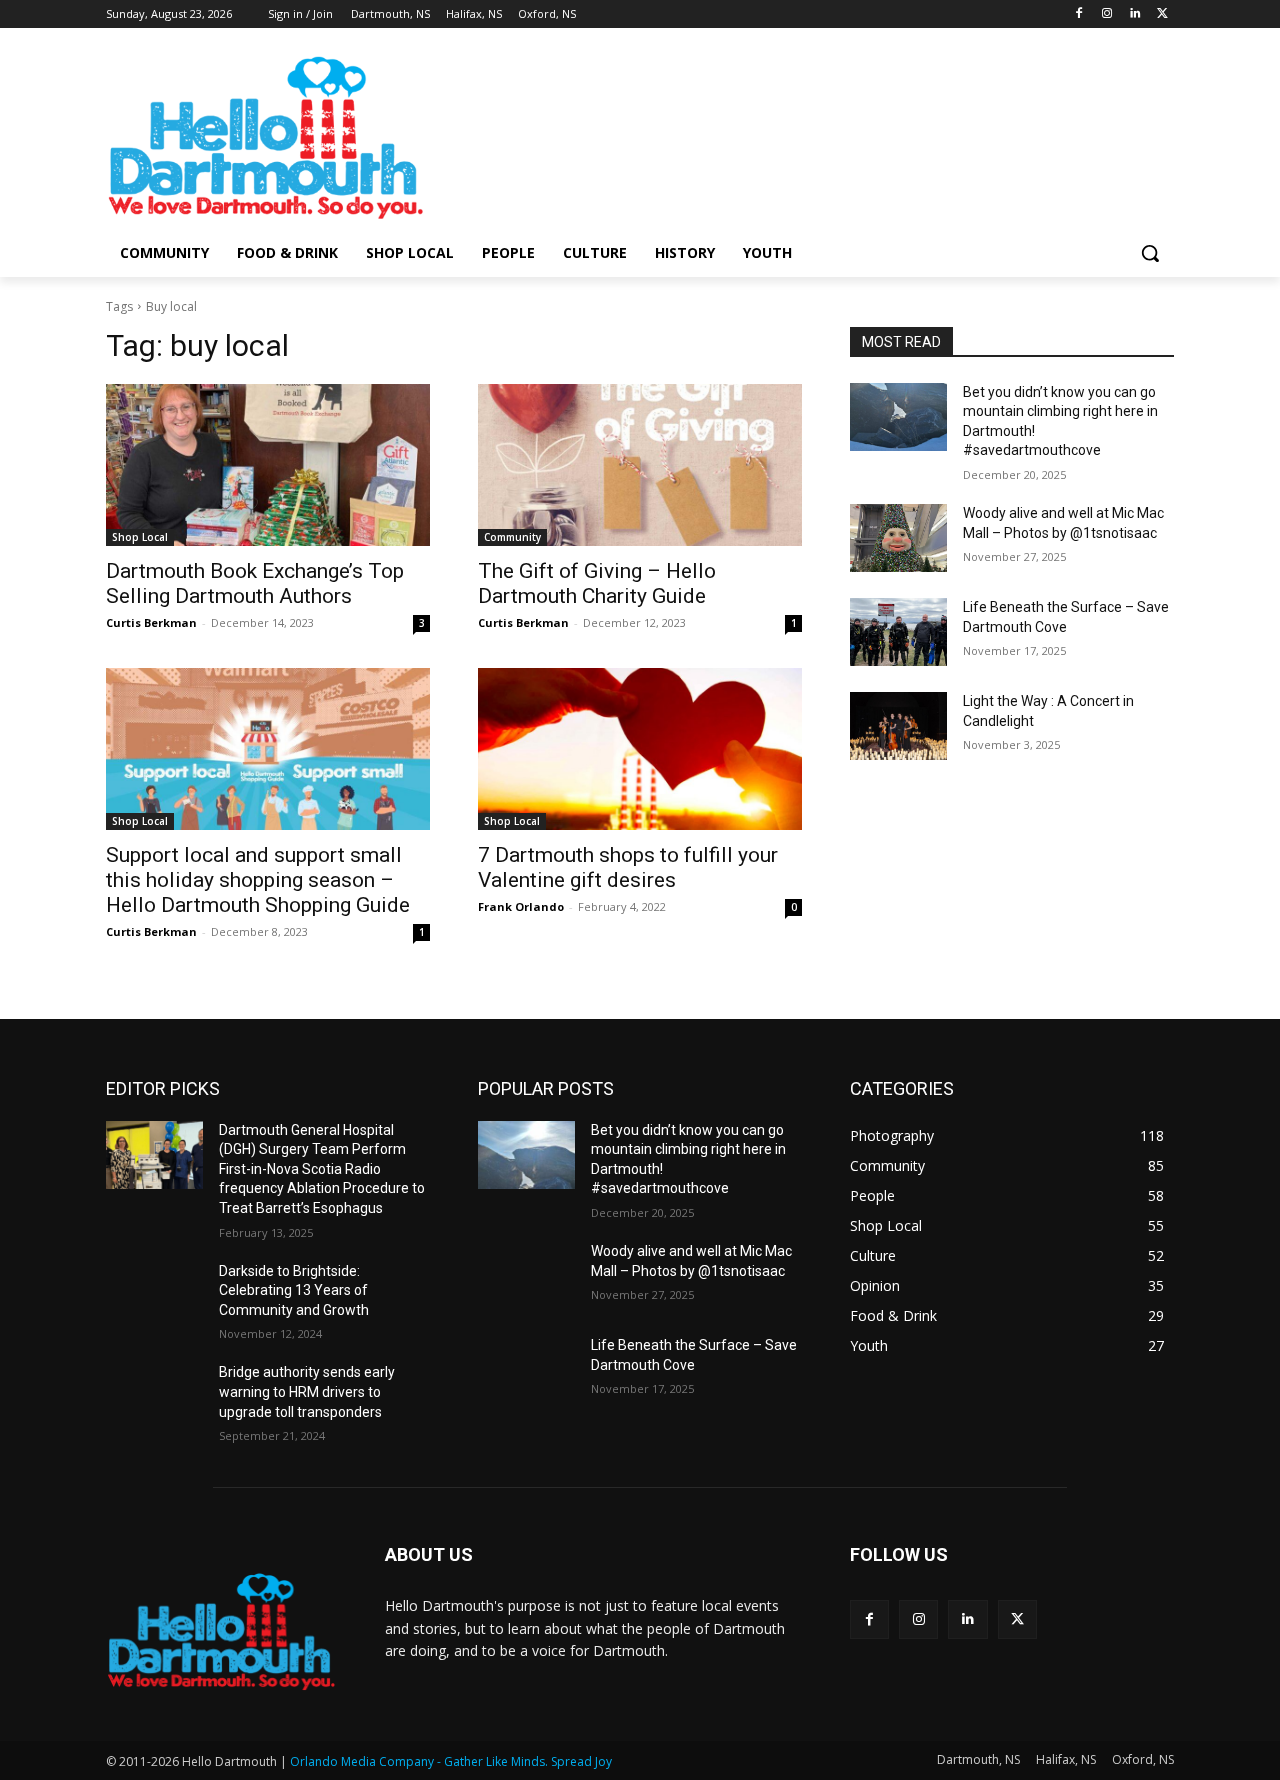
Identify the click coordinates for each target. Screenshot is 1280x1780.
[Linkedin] (1134, 14)
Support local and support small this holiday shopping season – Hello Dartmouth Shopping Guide (258, 880)
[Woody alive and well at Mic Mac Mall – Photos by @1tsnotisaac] (898, 538)
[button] (1150, 253)
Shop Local (140, 537)
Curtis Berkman (151, 622)
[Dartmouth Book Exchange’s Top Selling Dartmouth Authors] (268, 465)
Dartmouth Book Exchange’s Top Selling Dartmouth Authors (255, 583)
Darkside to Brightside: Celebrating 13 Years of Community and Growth (294, 1290)
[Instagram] (1107, 14)
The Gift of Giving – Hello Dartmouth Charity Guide (597, 583)
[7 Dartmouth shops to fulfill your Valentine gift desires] (640, 749)
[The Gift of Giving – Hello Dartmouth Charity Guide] (640, 465)
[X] (1162, 14)
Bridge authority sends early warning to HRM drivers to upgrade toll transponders (307, 1391)
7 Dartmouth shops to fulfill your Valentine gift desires (628, 867)
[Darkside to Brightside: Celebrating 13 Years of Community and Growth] (154, 1296)
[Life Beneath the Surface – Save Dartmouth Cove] (898, 632)
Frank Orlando (521, 906)
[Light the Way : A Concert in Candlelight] (898, 726)
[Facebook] (1079, 14)
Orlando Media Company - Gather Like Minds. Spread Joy (451, 1761)
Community (512, 537)
